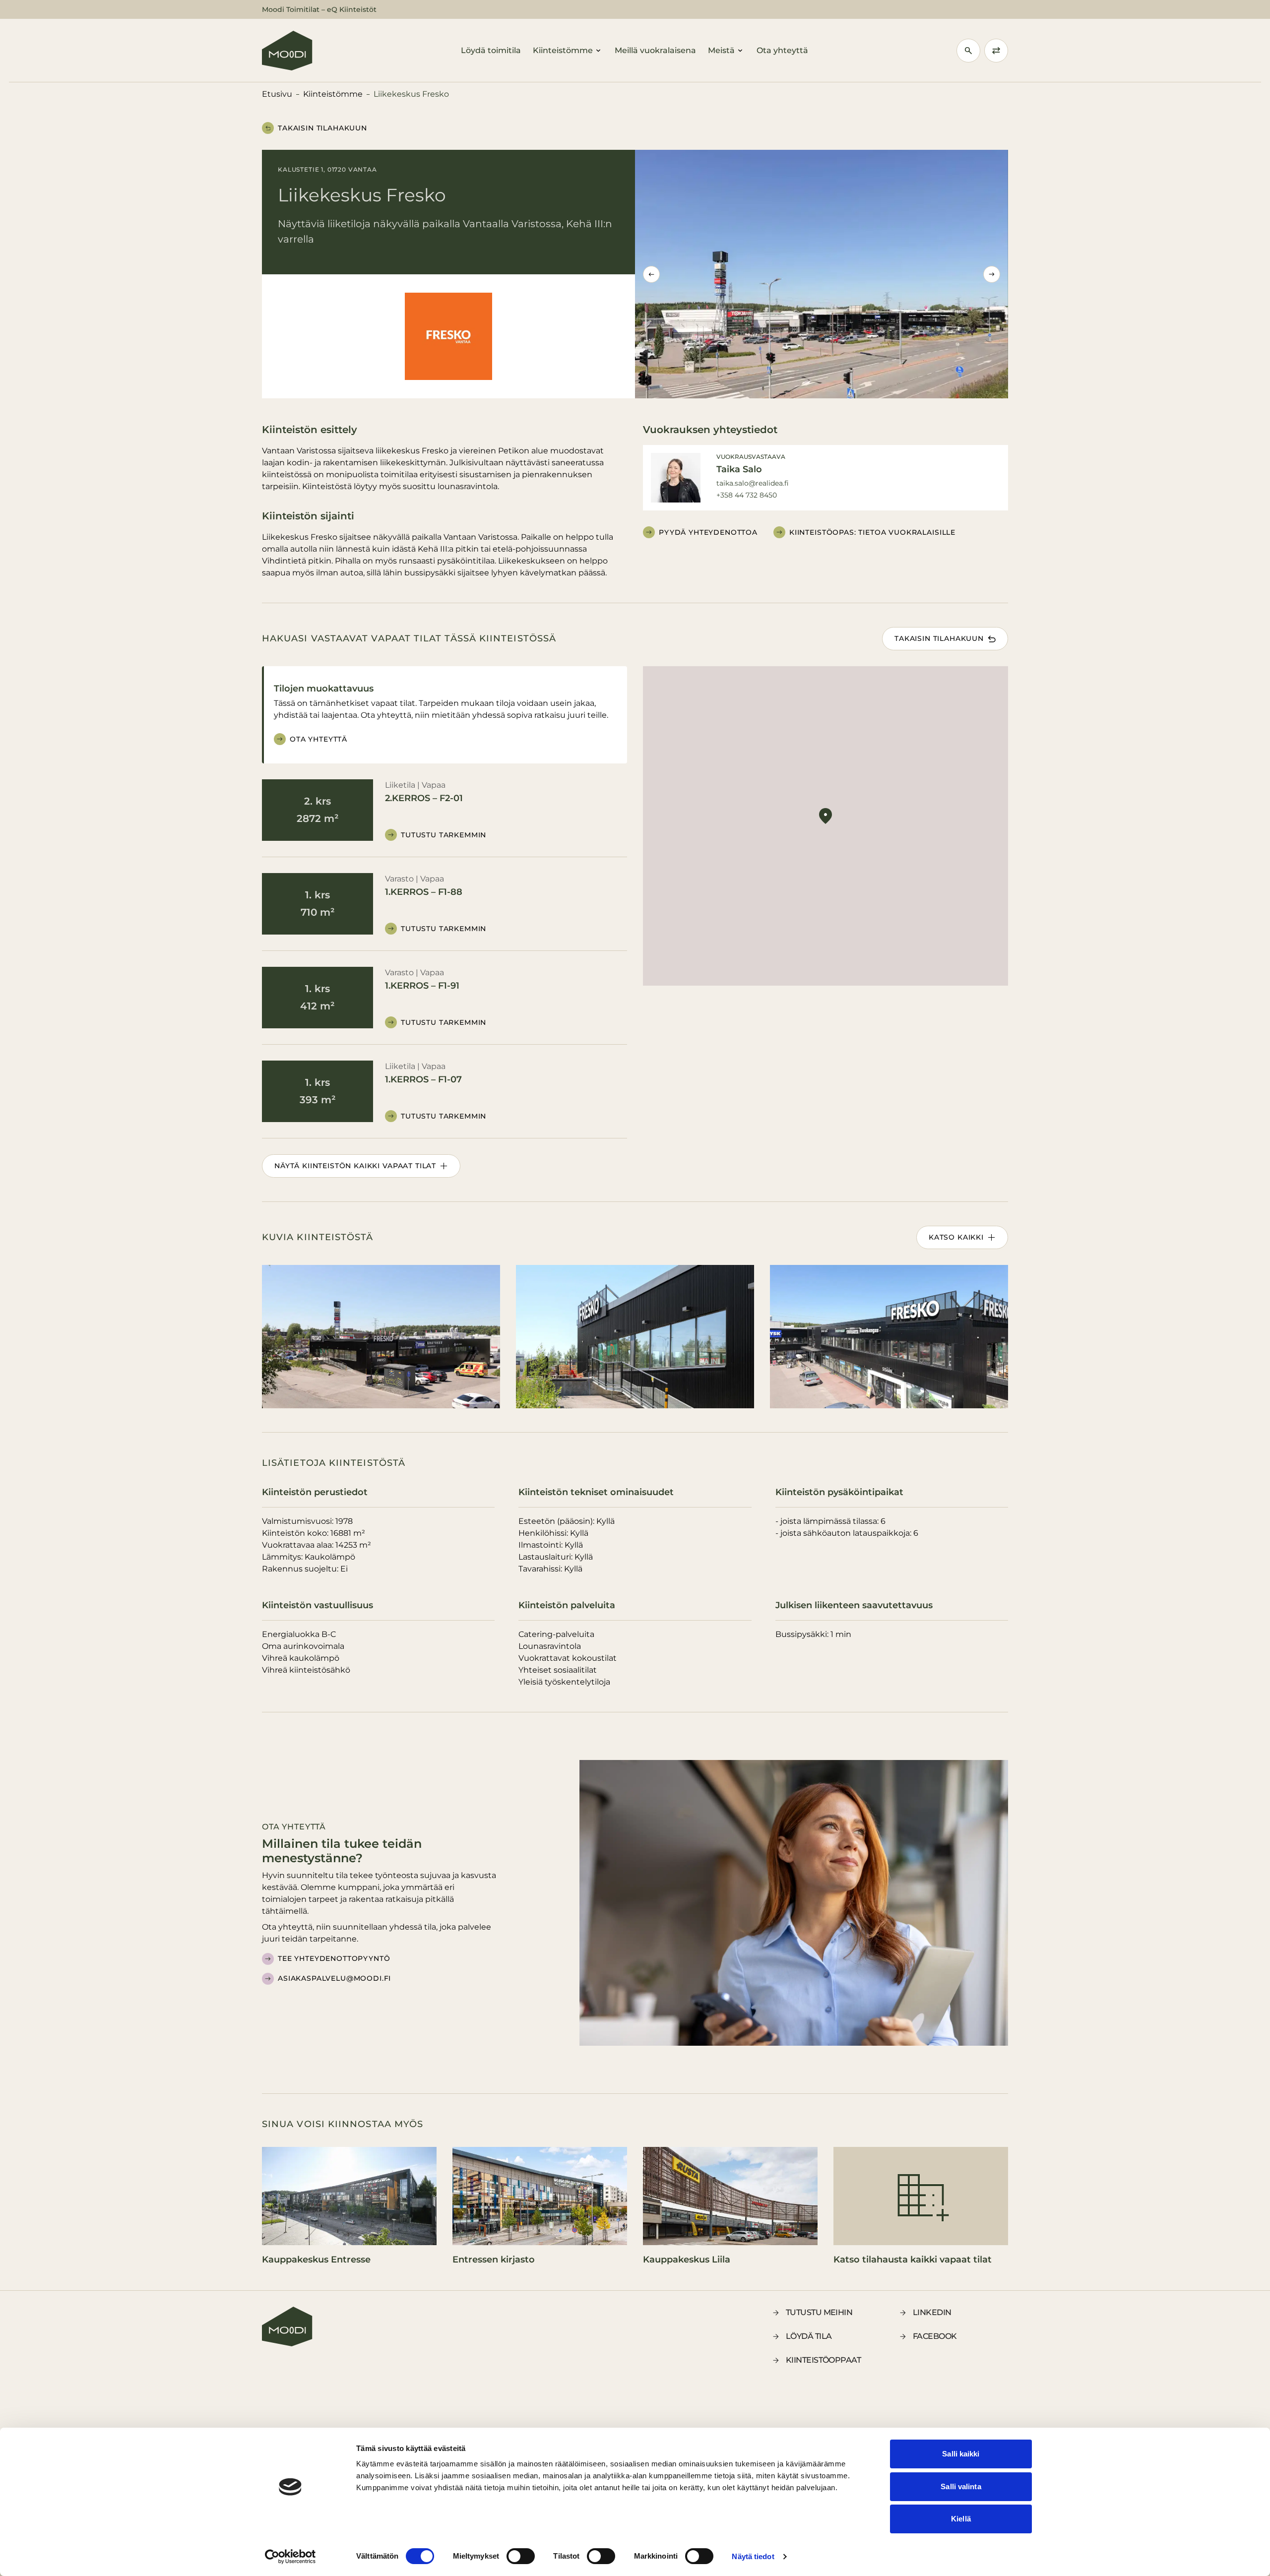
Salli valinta (961, 2486)
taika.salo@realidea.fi (753, 483)
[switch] (521, 2556)
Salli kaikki (961, 2454)
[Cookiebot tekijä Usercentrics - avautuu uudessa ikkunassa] (290, 2557)
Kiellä (961, 2519)
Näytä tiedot (753, 2556)
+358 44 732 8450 (747, 495)
